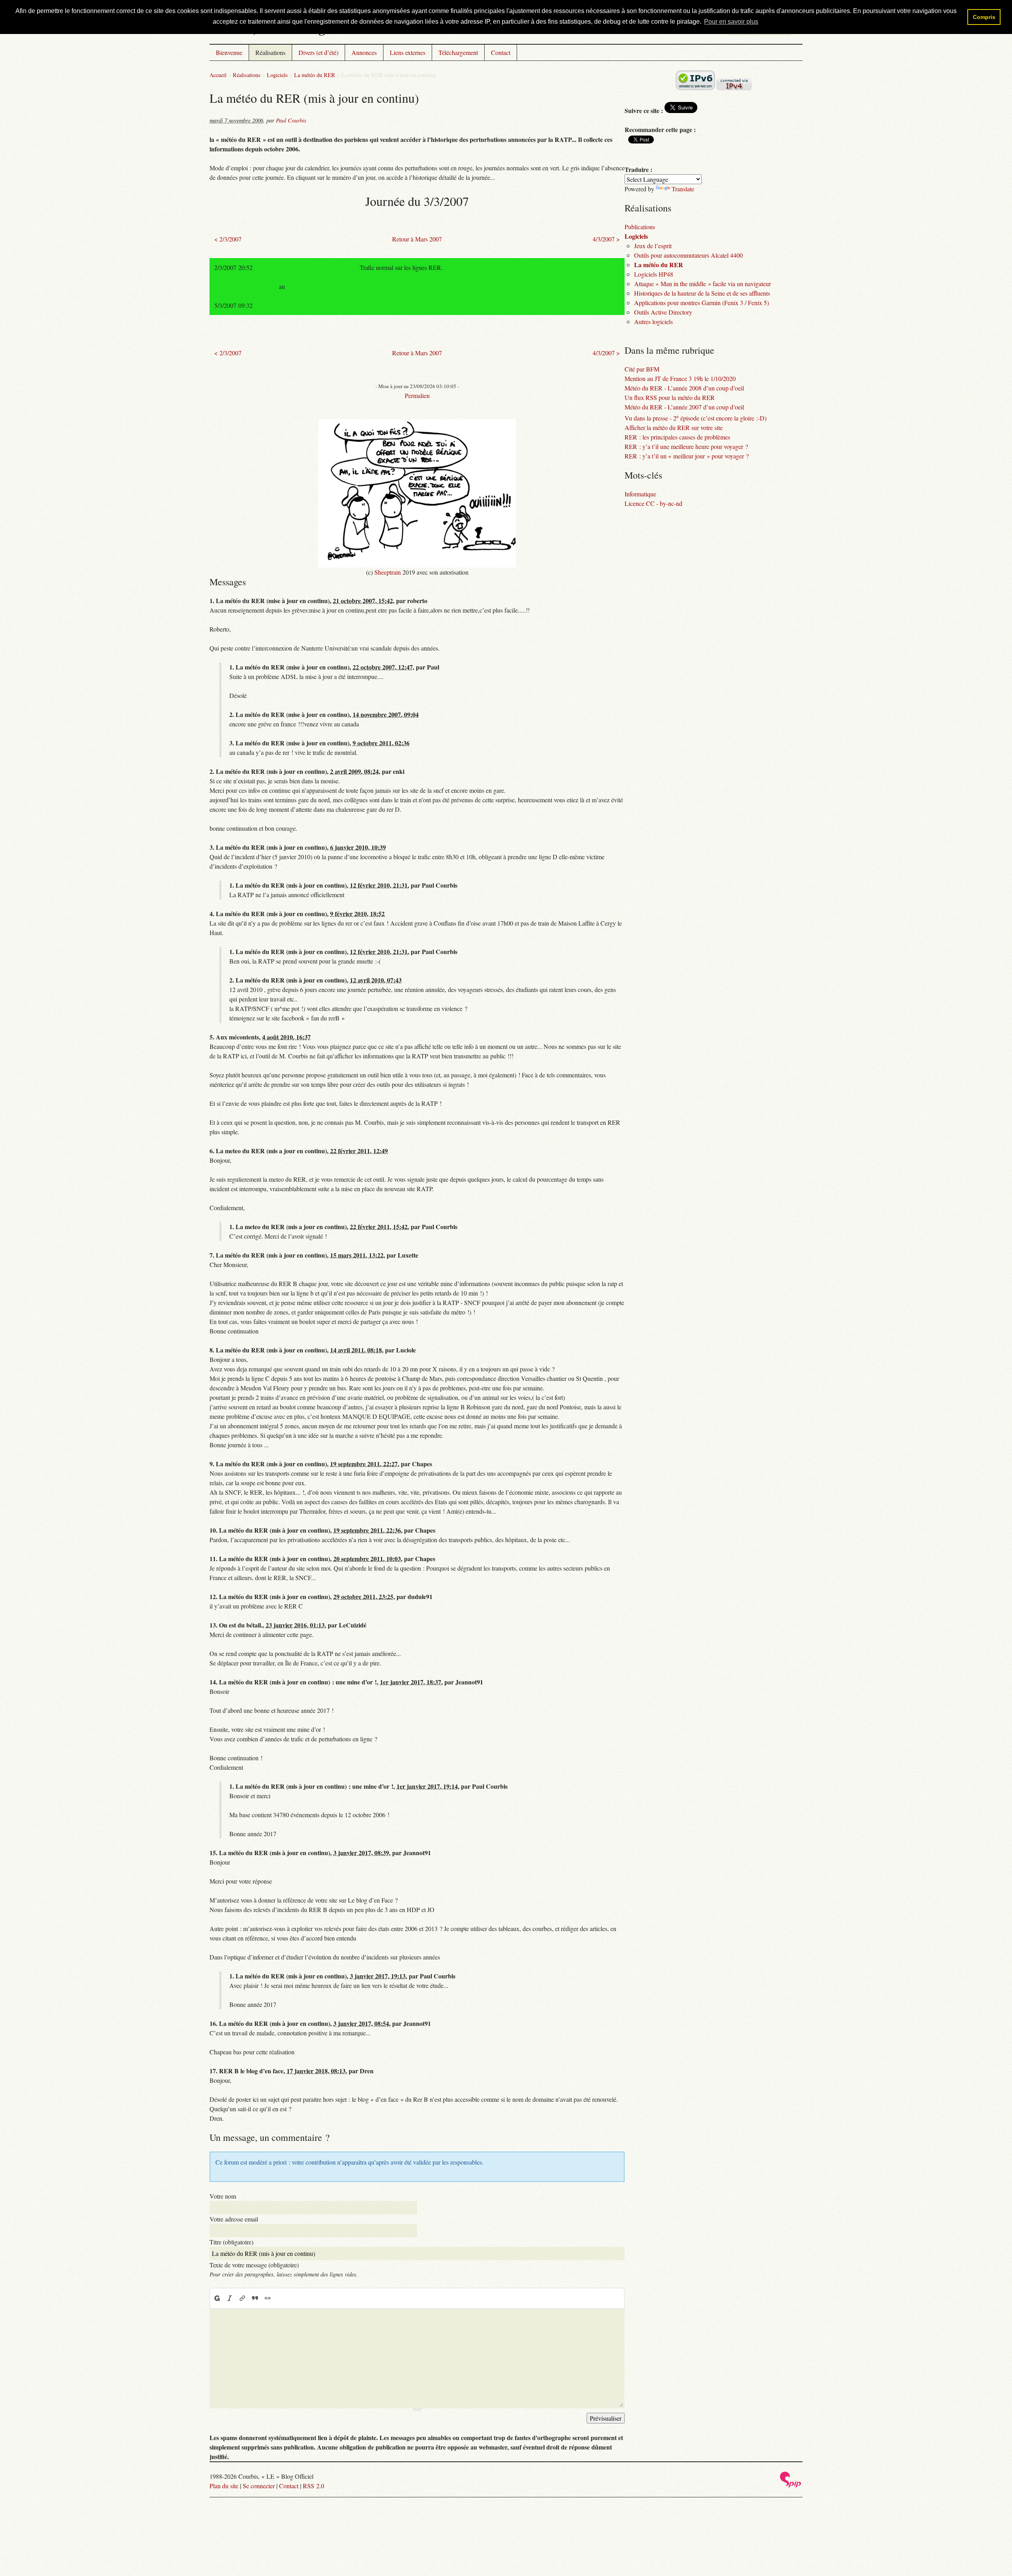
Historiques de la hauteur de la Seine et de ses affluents (702, 293)
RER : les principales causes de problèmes (677, 437)
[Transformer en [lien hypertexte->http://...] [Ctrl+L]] (242, 2298)
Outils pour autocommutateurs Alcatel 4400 (688, 255)
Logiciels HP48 (654, 274)
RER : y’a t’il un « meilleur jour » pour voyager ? (687, 456)
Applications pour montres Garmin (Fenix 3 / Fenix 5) (701, 303)
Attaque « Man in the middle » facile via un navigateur (702, 284)
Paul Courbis (291, 120)
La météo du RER (315, 75)
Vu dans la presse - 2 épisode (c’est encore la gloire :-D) (696, 418)
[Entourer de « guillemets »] (268, 2298)
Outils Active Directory (663, 312)
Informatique (640, 494)
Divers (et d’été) (318, 52)
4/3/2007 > (606, 239)
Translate (683, 189)
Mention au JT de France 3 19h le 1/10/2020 (680, 378)
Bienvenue (229, 52)
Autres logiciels (653, 322)
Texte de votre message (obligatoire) (254, 2265)
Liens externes (408, 52)
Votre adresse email (234, 2219)
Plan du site (224, 2486)
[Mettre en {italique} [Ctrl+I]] (230, 2298)
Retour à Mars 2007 (417, 239)
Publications (640, 227)
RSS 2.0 (313, 2486)
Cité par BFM (642, 369)
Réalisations (270, 52)
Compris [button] (984, 17)
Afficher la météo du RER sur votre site (674, 427)
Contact (501, 52)
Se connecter (259, 2486)
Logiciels (277, 75)
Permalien (417, 395)
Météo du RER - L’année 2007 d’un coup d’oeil (684, 407)
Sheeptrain (388, 572)
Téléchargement (458, 52)
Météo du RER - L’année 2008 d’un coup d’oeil (684, 388)
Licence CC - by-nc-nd (653, 503)
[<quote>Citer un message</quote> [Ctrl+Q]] (255, 2298)
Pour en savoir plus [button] (731, 22)
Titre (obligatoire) (231, 2242)
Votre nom (223, 2196)
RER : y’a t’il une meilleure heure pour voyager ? (686, 446)
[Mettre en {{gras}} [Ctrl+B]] (217, 2298)
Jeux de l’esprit (653, 246)
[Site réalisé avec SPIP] (791, 2485)
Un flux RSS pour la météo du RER (670, 397)
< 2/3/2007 (228, 239)
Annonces (364, 52)
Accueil (218, 75)
